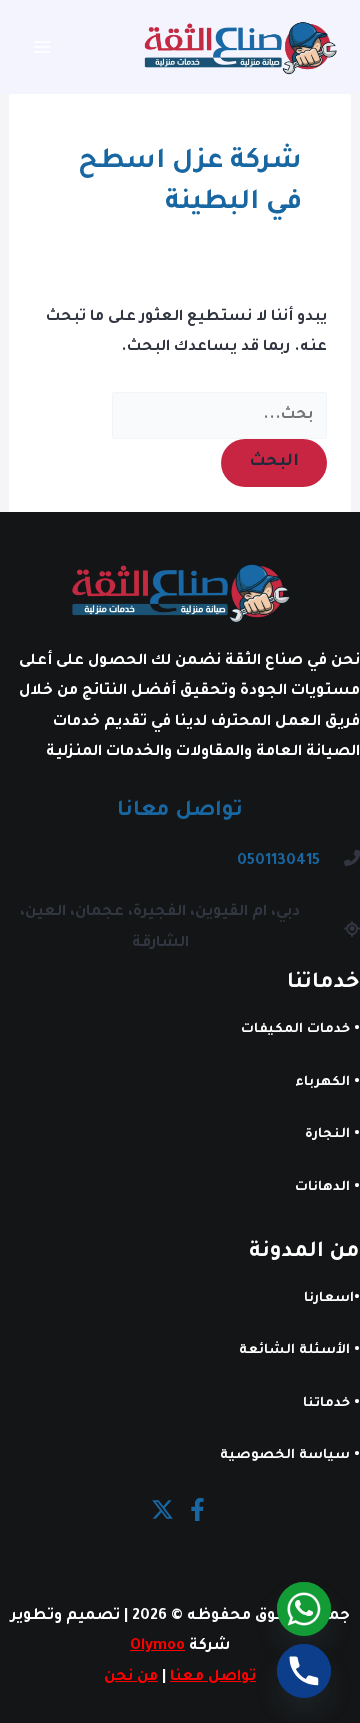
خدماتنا (326, 1404)
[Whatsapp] (304, 1609)
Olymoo (157, 1646)
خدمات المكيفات (295, 1030)
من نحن (131, 1677)
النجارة (327, 1135)
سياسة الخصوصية (285, 1456)
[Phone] (304, 1671)
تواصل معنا (213, 1677)
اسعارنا (329, 1299)
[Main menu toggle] (42, 47)
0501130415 (278, 861)
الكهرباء (322, 1083)
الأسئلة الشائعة (294, 1351)
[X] (162, 1509)
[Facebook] (197, 1509)
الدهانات (322, 1188)
